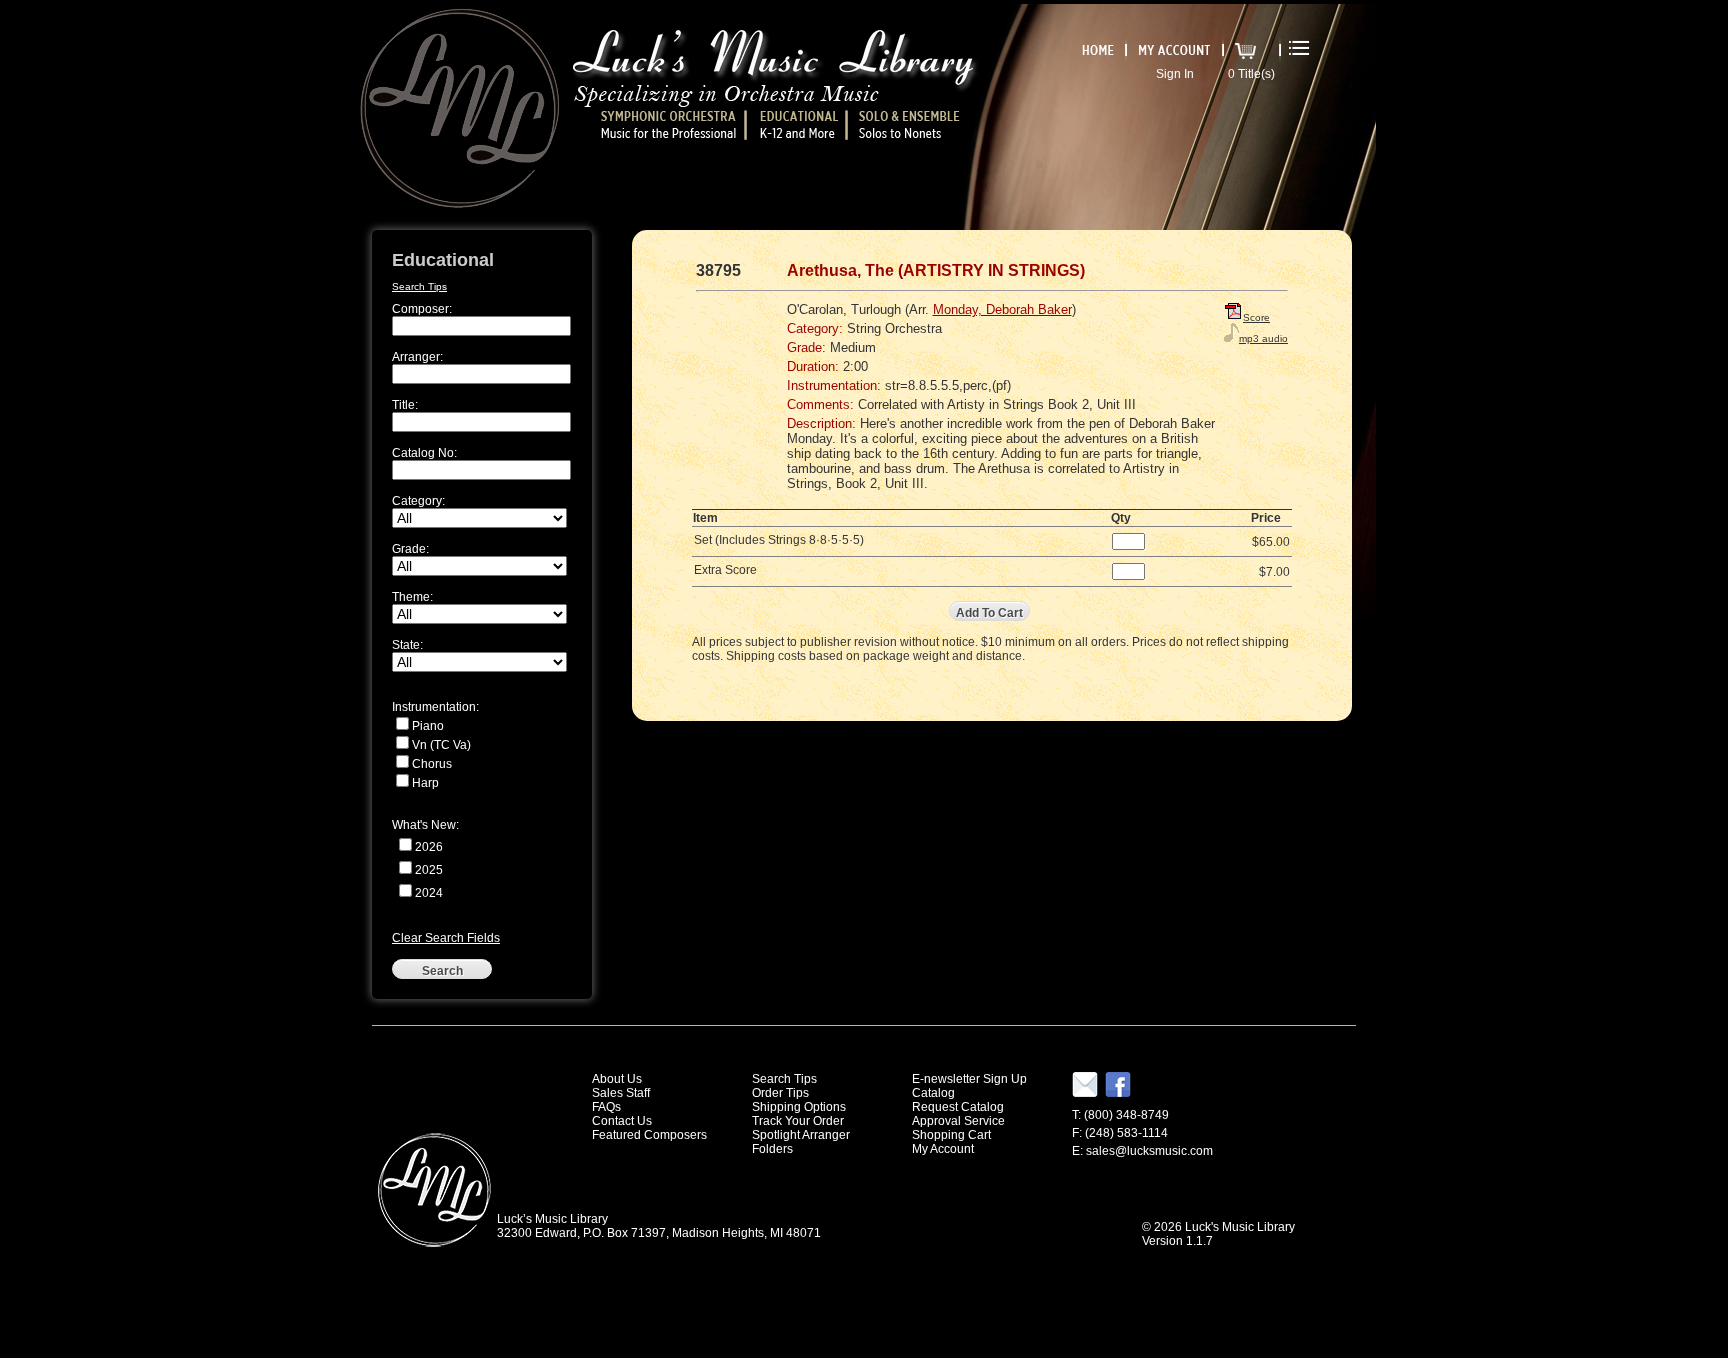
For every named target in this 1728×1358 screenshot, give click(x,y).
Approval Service (958, 1121)
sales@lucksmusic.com (1149, 1151)
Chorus (432, 764)
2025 (429, 870)
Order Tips (780, 1093)
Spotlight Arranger (801, 1135)
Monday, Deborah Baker (1002, 309)
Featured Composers (649, 1135)
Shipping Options (799, 1107)
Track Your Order (798, 1121)
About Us (617, 1079)
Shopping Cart (951, 1135)
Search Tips (419, 286)
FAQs (606, 1107)
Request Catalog (958, 1107)
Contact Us (622, 1121)
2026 (429, 847)
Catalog (933, 1093)
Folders (772, 1149)
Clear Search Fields (446, 938)
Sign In (1175, 74)
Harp (425, 783)
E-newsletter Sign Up (969, 1079)
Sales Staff (621, 1093)
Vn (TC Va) (441, 745)
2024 (429, 893)
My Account (943, 1149)
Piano (428, 726)
